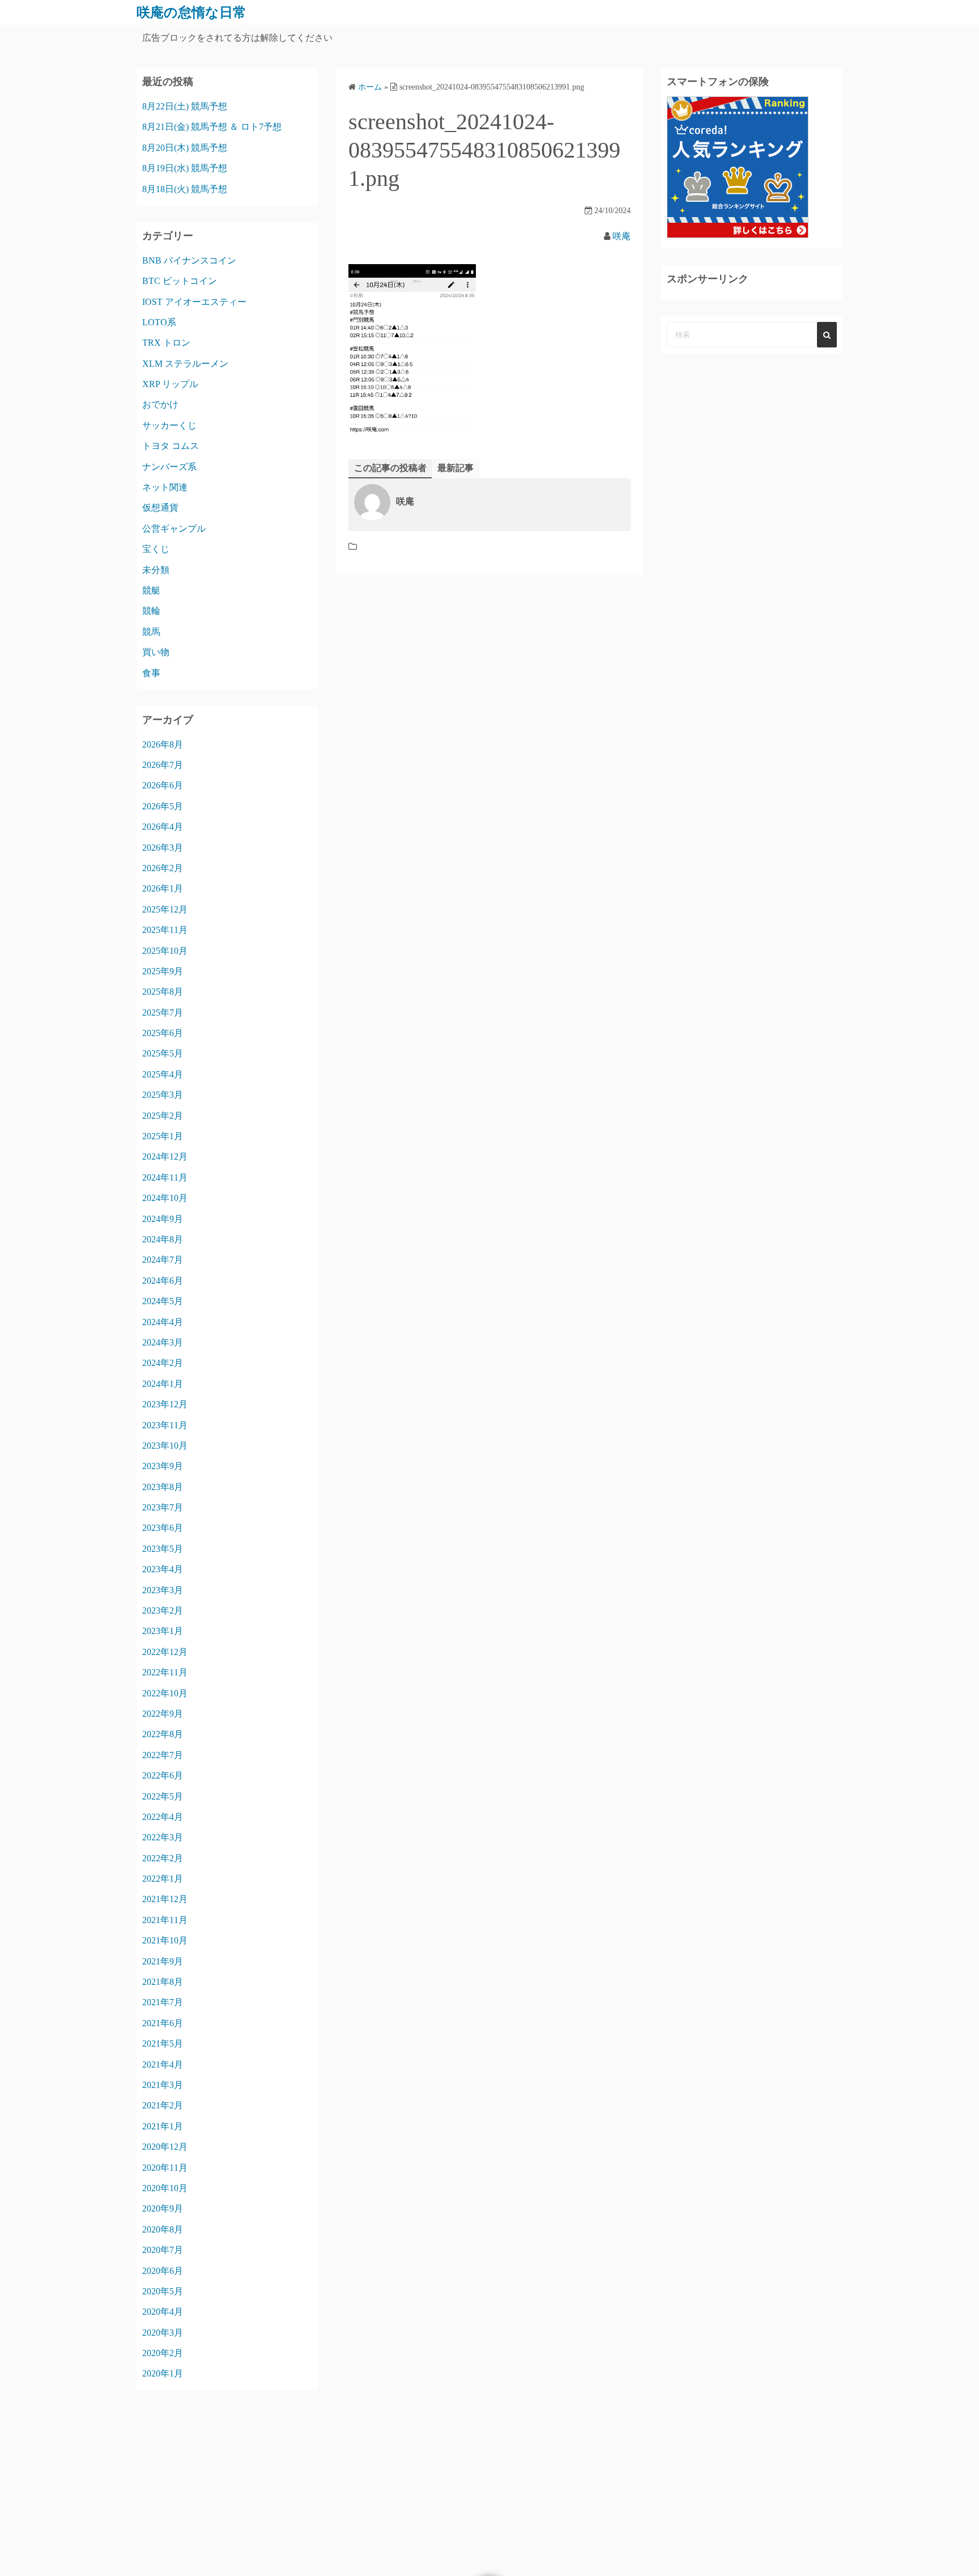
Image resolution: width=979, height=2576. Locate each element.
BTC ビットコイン (180, 281)
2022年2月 (163, 1858)
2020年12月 (165, 2147)
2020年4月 (163, 2312)
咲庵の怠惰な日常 (191, 12)
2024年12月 (165, 1157)
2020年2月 (163, 2353)
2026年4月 (163, 827)
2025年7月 (163, 1013)
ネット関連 (165, 487)
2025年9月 (163, 971)
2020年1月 (163, 2373)
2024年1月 (163, 1384)
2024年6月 (163, 1281)
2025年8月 (163, 992)
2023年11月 (165, 1425)
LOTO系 (159, 322)
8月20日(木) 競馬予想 (185, 148)
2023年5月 (163, 1549)
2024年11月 (165, 1177)
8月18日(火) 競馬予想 (185, 189)
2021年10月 (165, 1940)
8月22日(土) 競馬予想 (185, 106)
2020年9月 (163, 2208)
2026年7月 (163, 765)
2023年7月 (163, 1507)
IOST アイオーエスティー (194, 302)
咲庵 (622, 236)
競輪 (151, 611)
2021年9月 (163, 1961)
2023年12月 (165, 1404)
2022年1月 (163, 1879)
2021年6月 (163, 2023)
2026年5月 (163, 806)
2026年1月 (163, 888)
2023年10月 (165, 1446)
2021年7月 (163, 2002)
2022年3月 (163, 1837)
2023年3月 (163, 1590)
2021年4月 (163, 2064)
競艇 (151, 590)
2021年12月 (165, 1899)
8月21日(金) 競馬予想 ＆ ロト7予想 (212, 127)
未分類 (156, 570)
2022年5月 (163, 1796)
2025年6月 (163, 1033)
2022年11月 (165, 1672)
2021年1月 (163, 2126)
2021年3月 (163, 2085)
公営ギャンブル (174, 529)
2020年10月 (165, 2188)
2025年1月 (163, 1136)
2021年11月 (165, 1920)
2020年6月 (163, 2271)
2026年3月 (163, 848)
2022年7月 (163, 1755)
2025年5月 (163, 1053)
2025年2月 (163, 1116)
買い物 (156, 652)
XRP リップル (170, 384)
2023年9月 (163, 1466)
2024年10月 (165, 1198)
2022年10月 (165, 1693)
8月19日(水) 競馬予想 (185, 168)
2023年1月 (163, 1631)
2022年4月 (163, 1817)
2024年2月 (163, 1363)
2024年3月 (163, 1342)
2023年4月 (163, 1569)
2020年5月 (163, 2291)
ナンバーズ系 (169, 467)
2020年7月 (163, 2250)
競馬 (151, 632)
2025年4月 (163, 1074)
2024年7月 (163, 1260)
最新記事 (456, 468)
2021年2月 (163, 2105)
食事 (151, 673)
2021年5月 (163, 2044)
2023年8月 (163, 1487)
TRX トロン (166, 343)
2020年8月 (163, 2229)
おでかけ (160, 404)
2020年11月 (165, 2168)
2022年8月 (163, 1734)
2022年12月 (165, 1652)
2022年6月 (163, 1775)
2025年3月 (163, 1095)
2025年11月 (165, 930)
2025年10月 (165, 951)
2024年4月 (163, 1322)
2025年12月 (165, 909)
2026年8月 (163, 744)
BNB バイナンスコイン (189, 260)
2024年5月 (163, 1301)
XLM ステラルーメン (185, 364)
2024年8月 (163, 1239)
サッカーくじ (169, 425)
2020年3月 (163, 2333)
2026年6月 (163, 785)
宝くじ (156, 549)
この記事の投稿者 (390, 468)
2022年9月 (163, 1714)
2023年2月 (163, 1610)
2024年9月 (163, 1219)
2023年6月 (163, 1528)
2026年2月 (163, 868)
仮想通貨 (160, 508)
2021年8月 (163, 1982)
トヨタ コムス (171, 446)
